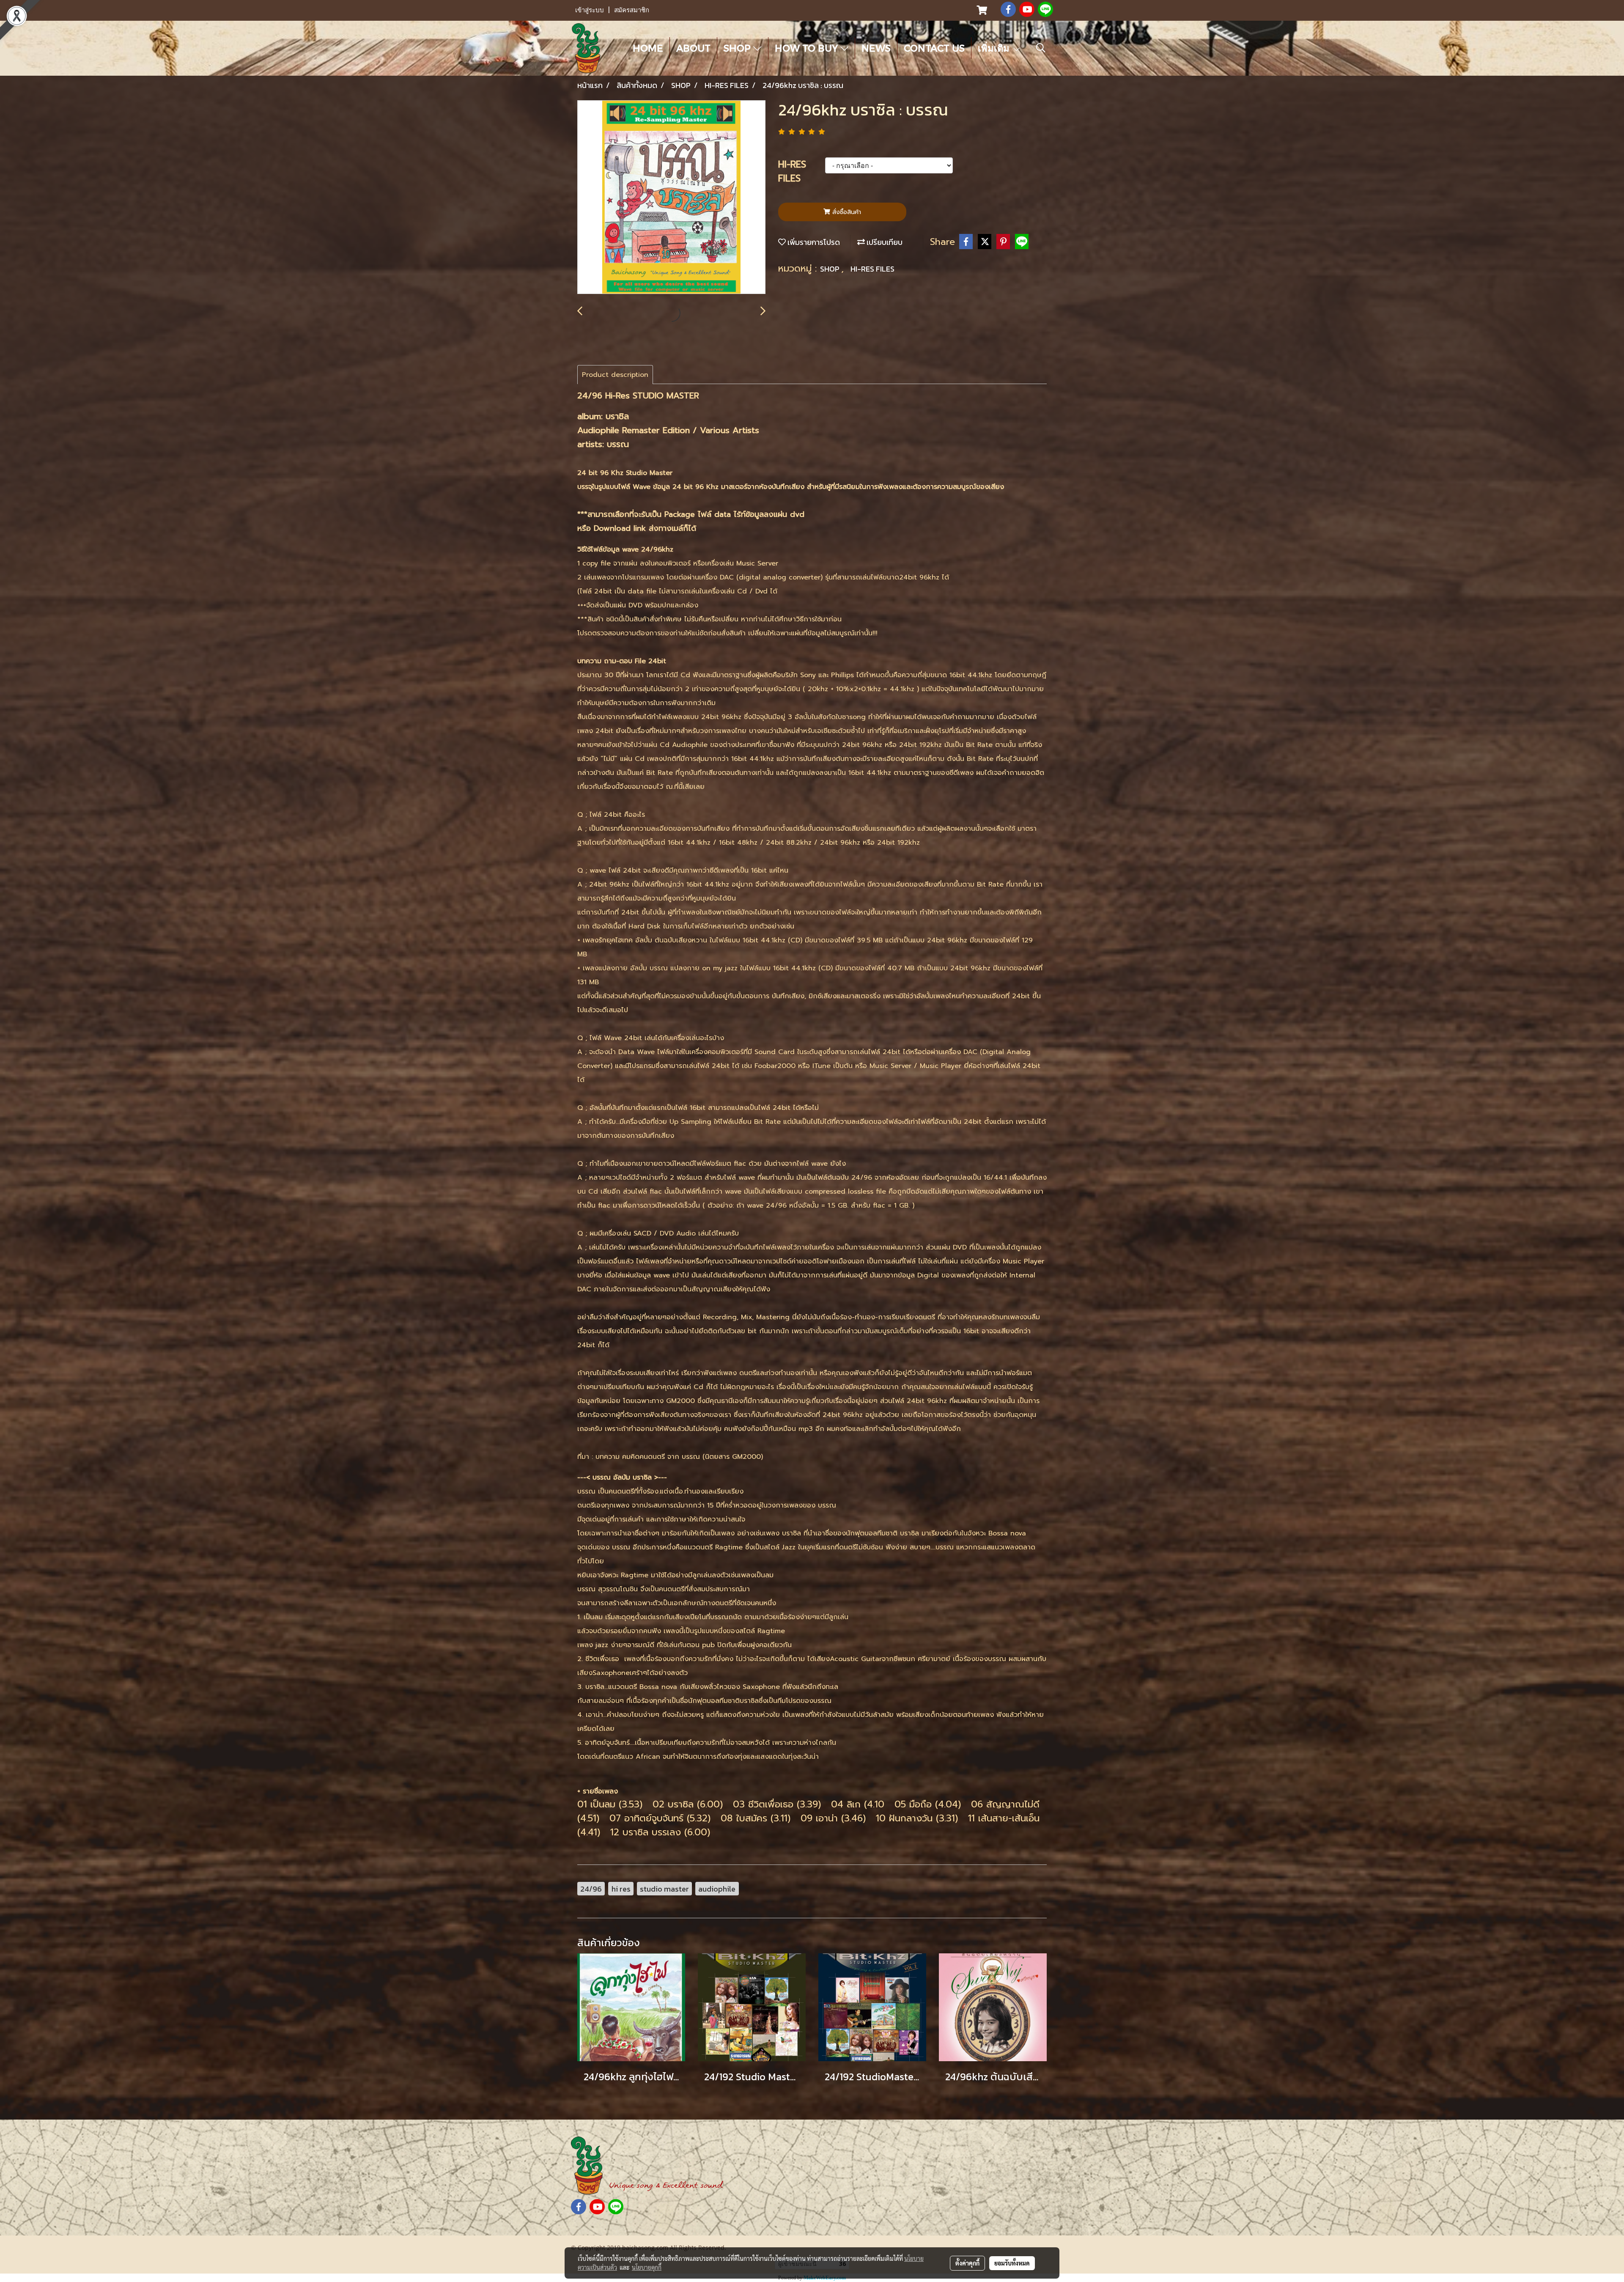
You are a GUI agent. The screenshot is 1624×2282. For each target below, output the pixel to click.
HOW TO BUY (808, 48)
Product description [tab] (615, 375)
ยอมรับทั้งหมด (1012, 2263)
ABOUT (693, 48)
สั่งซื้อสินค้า (846, 212)
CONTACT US (934, 48)
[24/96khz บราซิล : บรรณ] (671, 198)
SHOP (738, 48)
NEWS (876, 48)
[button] (1041, 48)
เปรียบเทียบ (884, 242)
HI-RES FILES (872, 269)
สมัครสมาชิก (632, 10)
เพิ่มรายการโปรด (813, 242)
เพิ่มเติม (995, 48)
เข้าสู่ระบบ (590, 10)
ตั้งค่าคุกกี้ (967, 2263)
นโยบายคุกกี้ (647, 2267)
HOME (648, 48)
